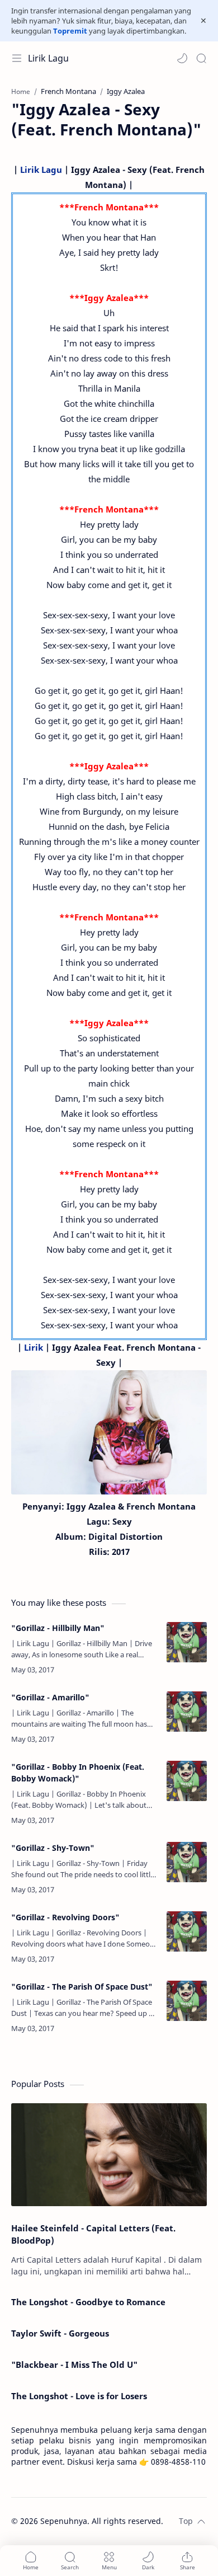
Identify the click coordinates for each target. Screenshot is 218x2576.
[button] (182, 58)
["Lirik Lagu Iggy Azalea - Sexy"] (109, 1432)
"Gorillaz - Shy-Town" (53, 1848)
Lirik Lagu (48, 58)
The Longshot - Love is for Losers (79, 2396)
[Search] (201, 58)
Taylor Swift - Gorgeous (60, 2333)
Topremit (70, 31)
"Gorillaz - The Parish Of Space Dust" (82, 1987)
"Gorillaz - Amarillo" (50, 1697)
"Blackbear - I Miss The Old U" (74, 2365)
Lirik (34, 1347)
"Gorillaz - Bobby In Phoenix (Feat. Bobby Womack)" (78, 1773)
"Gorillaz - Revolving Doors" (65, 1917)
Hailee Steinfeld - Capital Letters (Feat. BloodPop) (93, 2234)
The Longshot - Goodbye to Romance (88, 2302)
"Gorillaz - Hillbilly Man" (58, 1628)
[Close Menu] (203, 21)
